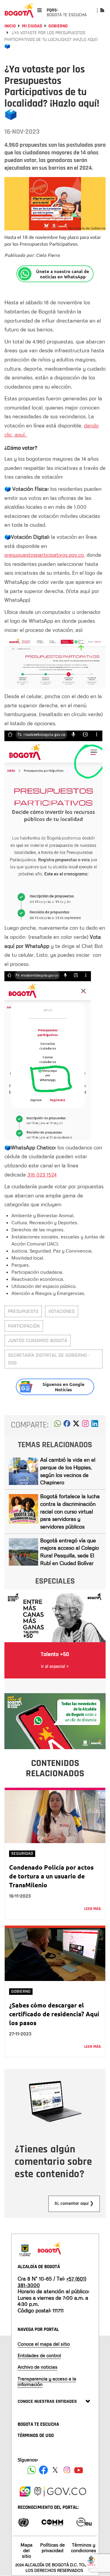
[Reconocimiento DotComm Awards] (52, 2522)
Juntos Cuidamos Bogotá (38, 1340)
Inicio (10, 26)
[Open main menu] (39, 10)
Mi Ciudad (32, 26)
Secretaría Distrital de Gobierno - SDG (49, 1359)
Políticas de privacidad (53, 2548)
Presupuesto (23, 1311)
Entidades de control (39, 2355)
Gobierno (58, 26)
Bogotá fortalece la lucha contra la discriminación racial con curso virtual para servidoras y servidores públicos (70, 1511)
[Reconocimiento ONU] (23, 2522)
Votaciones (62, 1311)
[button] (58, 1425)
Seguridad (22, 1854)
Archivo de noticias (38, 2367)
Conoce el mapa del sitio (44, 2344)
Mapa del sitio (27, 2550)
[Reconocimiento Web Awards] (84, 2522)
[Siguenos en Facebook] (32, 2470)
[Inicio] (19, 10)
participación (24, 1326)
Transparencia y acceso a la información (47, 2381)
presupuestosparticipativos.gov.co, (45, 555)
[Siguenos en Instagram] (67, 2470)
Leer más (93, 1909)
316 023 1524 (42, 1174)
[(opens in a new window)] (85, 1425)
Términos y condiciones (84, 2548)
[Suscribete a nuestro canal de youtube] (79, 2470)
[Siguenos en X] (55, 2470)
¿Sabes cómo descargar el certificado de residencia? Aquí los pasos (54, 2014)
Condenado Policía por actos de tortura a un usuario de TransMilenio (51, 1876)
